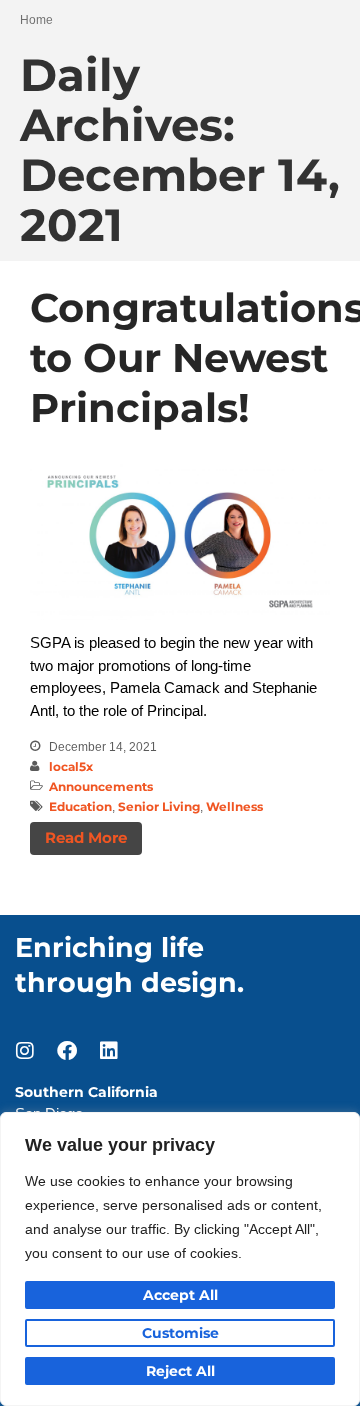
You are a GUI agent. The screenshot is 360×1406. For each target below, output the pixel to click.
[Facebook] (67, 1051)
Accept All (180, 1295)
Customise (180, 1333)
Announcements (101, 786)
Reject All (180, 1371)
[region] (180, 1259)
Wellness (234, 806)
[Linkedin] (109, 1051)
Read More (86, 837)
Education (80, 806)
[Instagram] (25, 1051)
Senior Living (159, 806)
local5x (71, 766)
